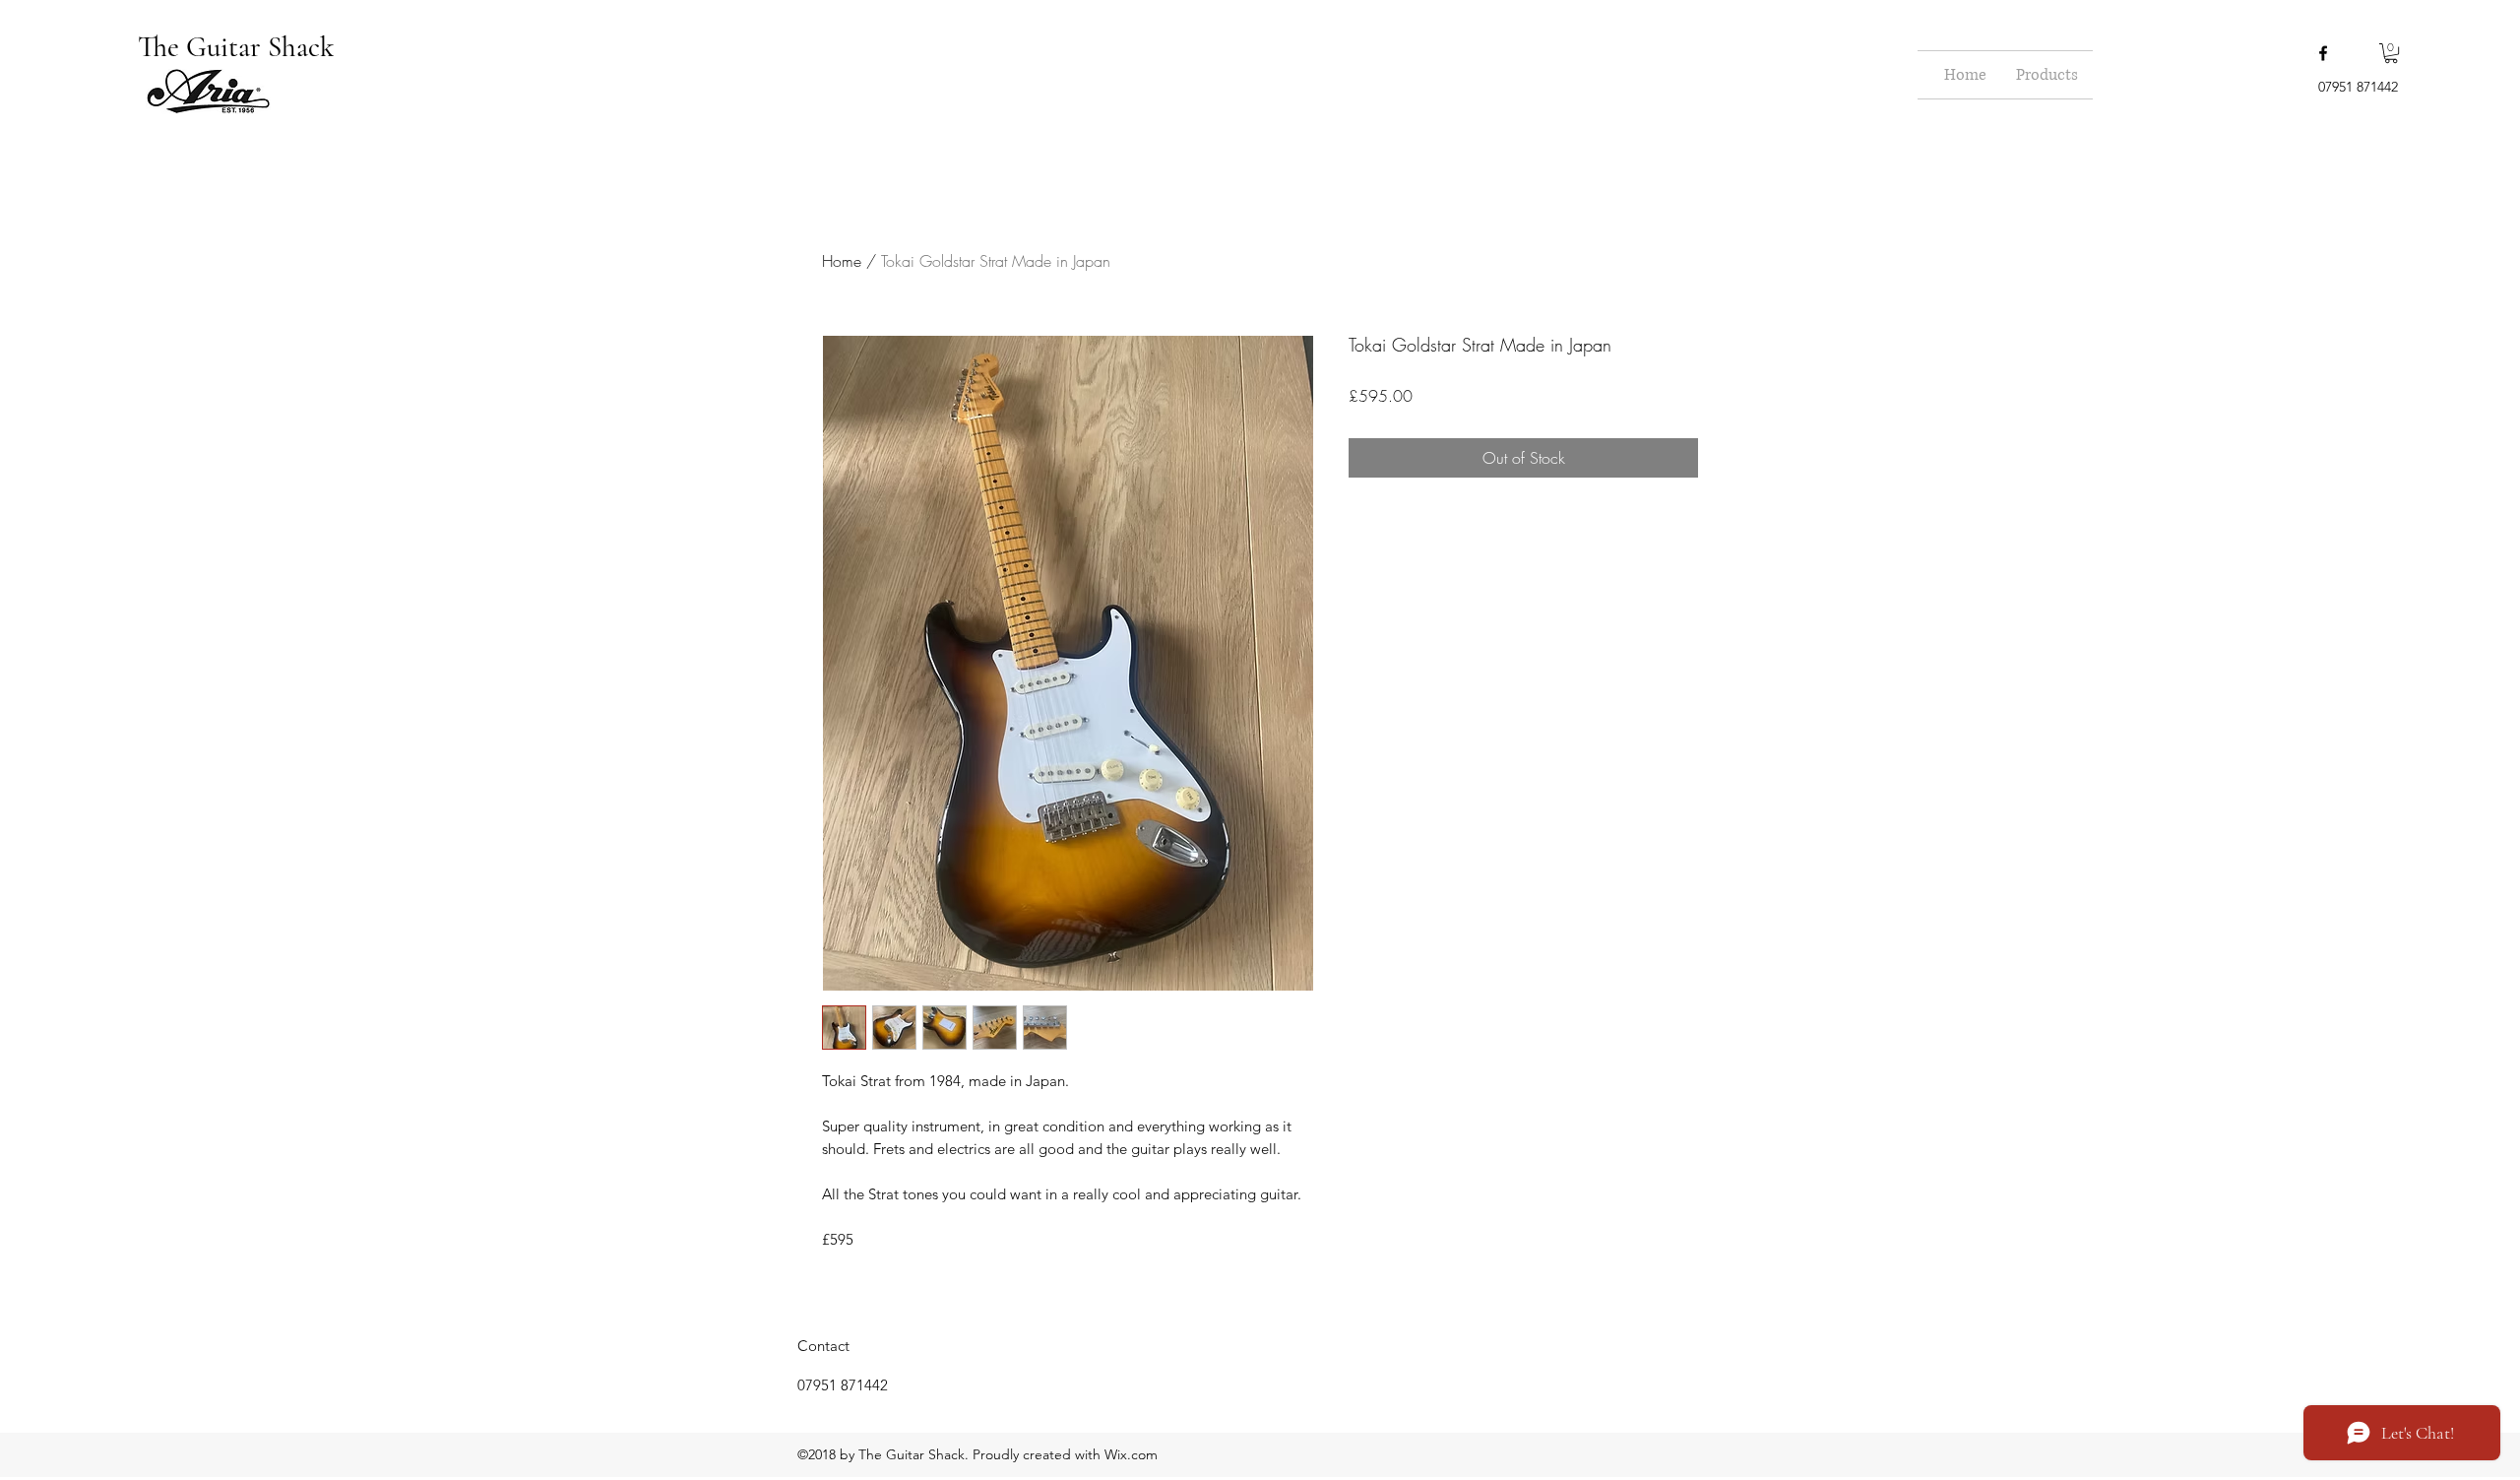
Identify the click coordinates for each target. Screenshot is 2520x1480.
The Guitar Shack (239, 47)
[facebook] (2323, 53)
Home (842, 261)
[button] (2391, 53)
